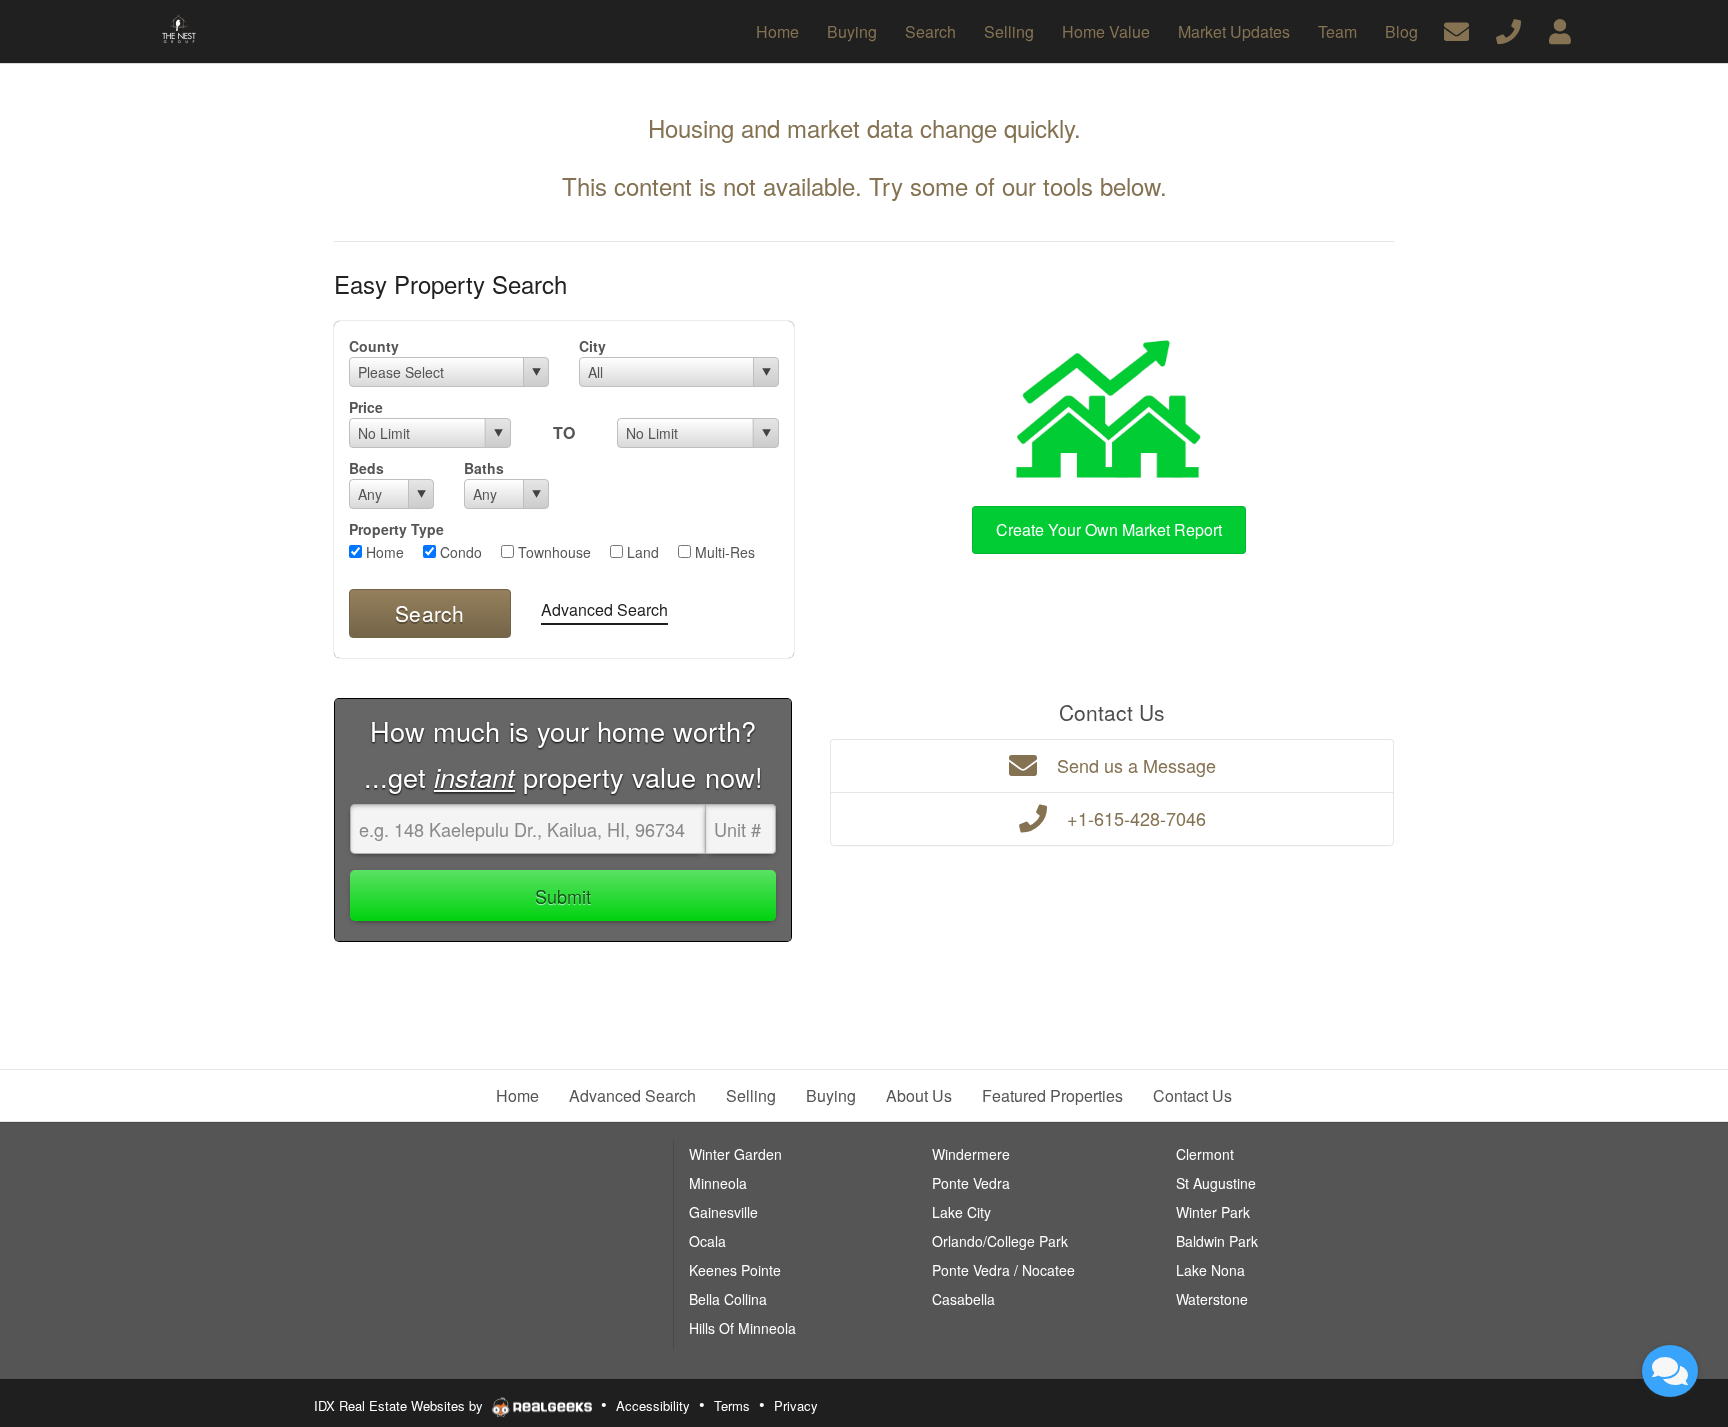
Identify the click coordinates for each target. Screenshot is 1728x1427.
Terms (732, 1405)
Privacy (796, 1405)
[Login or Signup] (1560, 29)
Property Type (396, 529)
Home (383, 552)
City (592, 346)
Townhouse (552, 552)
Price (366, 407)
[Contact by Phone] (1508, 29)
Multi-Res (723, 552)
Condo (459, 552)
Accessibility (653, 1405)
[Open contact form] (1456, 29)
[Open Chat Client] (1670, 1371)
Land (641, 552)
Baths (484, 468)
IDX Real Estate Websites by (400, 1405)
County (374, 346)
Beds (366, 468)
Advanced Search (604, 609)
